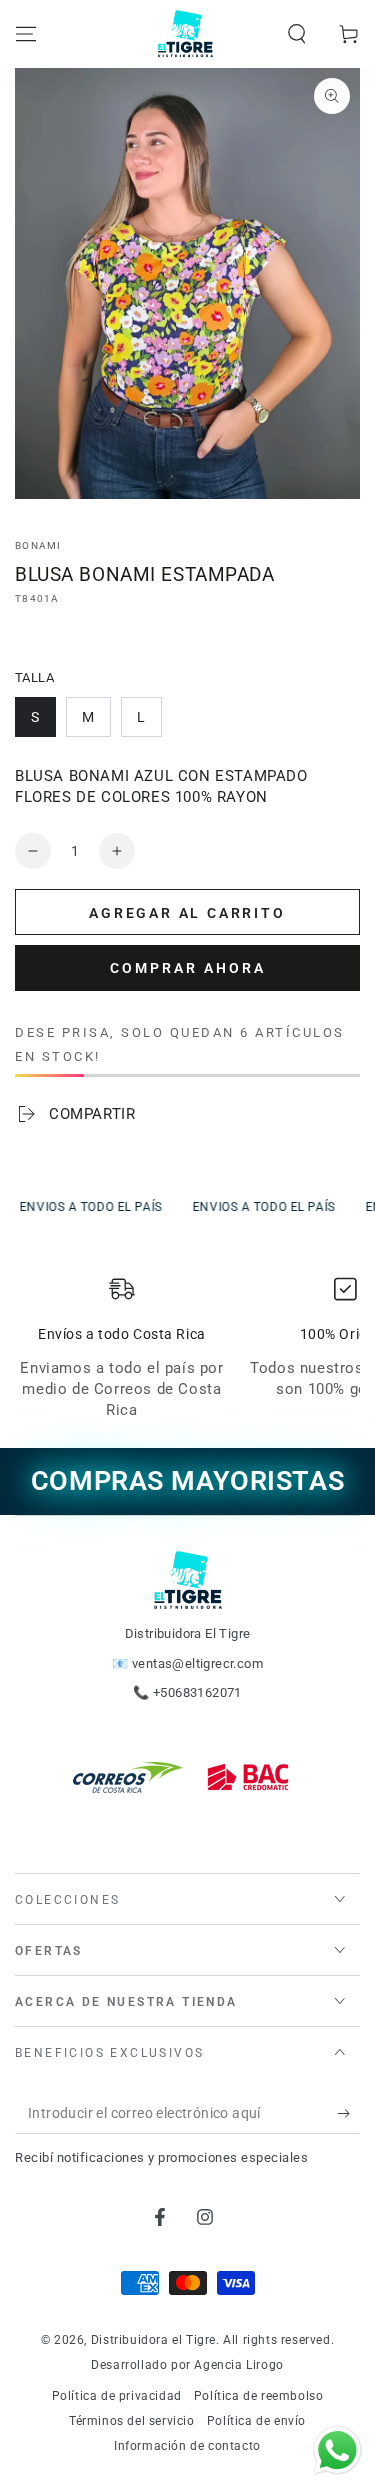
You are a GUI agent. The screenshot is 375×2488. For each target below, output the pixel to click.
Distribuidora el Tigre (153, 2340)
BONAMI (38, 545)
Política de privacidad (117, 2396)
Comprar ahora (188, 968)
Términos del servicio (132, 2421)
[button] (297, 34)
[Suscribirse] (348, 2114)
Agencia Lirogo (238, 2365)
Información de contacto (187, 2446)
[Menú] (26, 34)
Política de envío (256, 2421)
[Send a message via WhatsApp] (337, 2450)
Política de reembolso (259, 2396)
